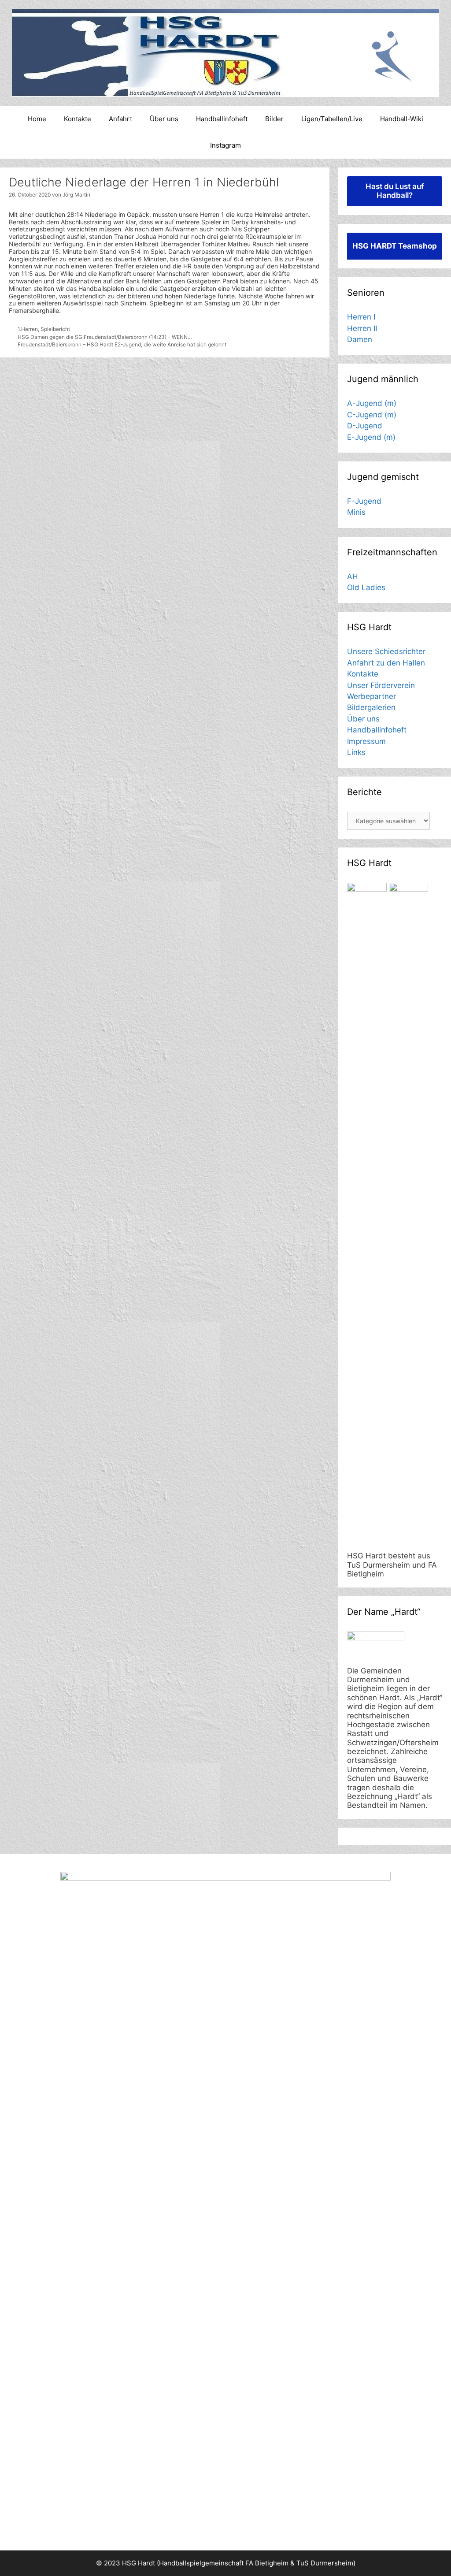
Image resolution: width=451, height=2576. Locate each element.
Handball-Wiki (402, 119)
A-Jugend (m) (372, 403)
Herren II (362, 328)
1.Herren (28, 329)
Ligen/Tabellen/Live (332, 119)
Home (37, 119)
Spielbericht (55, 329)
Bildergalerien (371, 707)
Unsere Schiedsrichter (386, 651)
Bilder (274, 119)
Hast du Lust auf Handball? (395, 191)
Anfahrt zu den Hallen (386, 663)
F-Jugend (364, 501)
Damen (360, 339)
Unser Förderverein (381, 685)
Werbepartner (372, 696)
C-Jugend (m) (372, 415)
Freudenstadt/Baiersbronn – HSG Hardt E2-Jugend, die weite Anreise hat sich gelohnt (122, 344)
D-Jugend (365, 426)
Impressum (366, 741)
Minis (356, 512)
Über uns (164, 119)
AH (353, 576)
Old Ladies (366, 587)
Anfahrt (120, 119)
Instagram (225, 145)
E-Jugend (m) (371, 437)
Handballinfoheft (222, 119)
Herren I (361, 317)
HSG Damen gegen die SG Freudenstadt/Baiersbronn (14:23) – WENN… (105, 337)
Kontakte (78, 119)
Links (356, 752)
